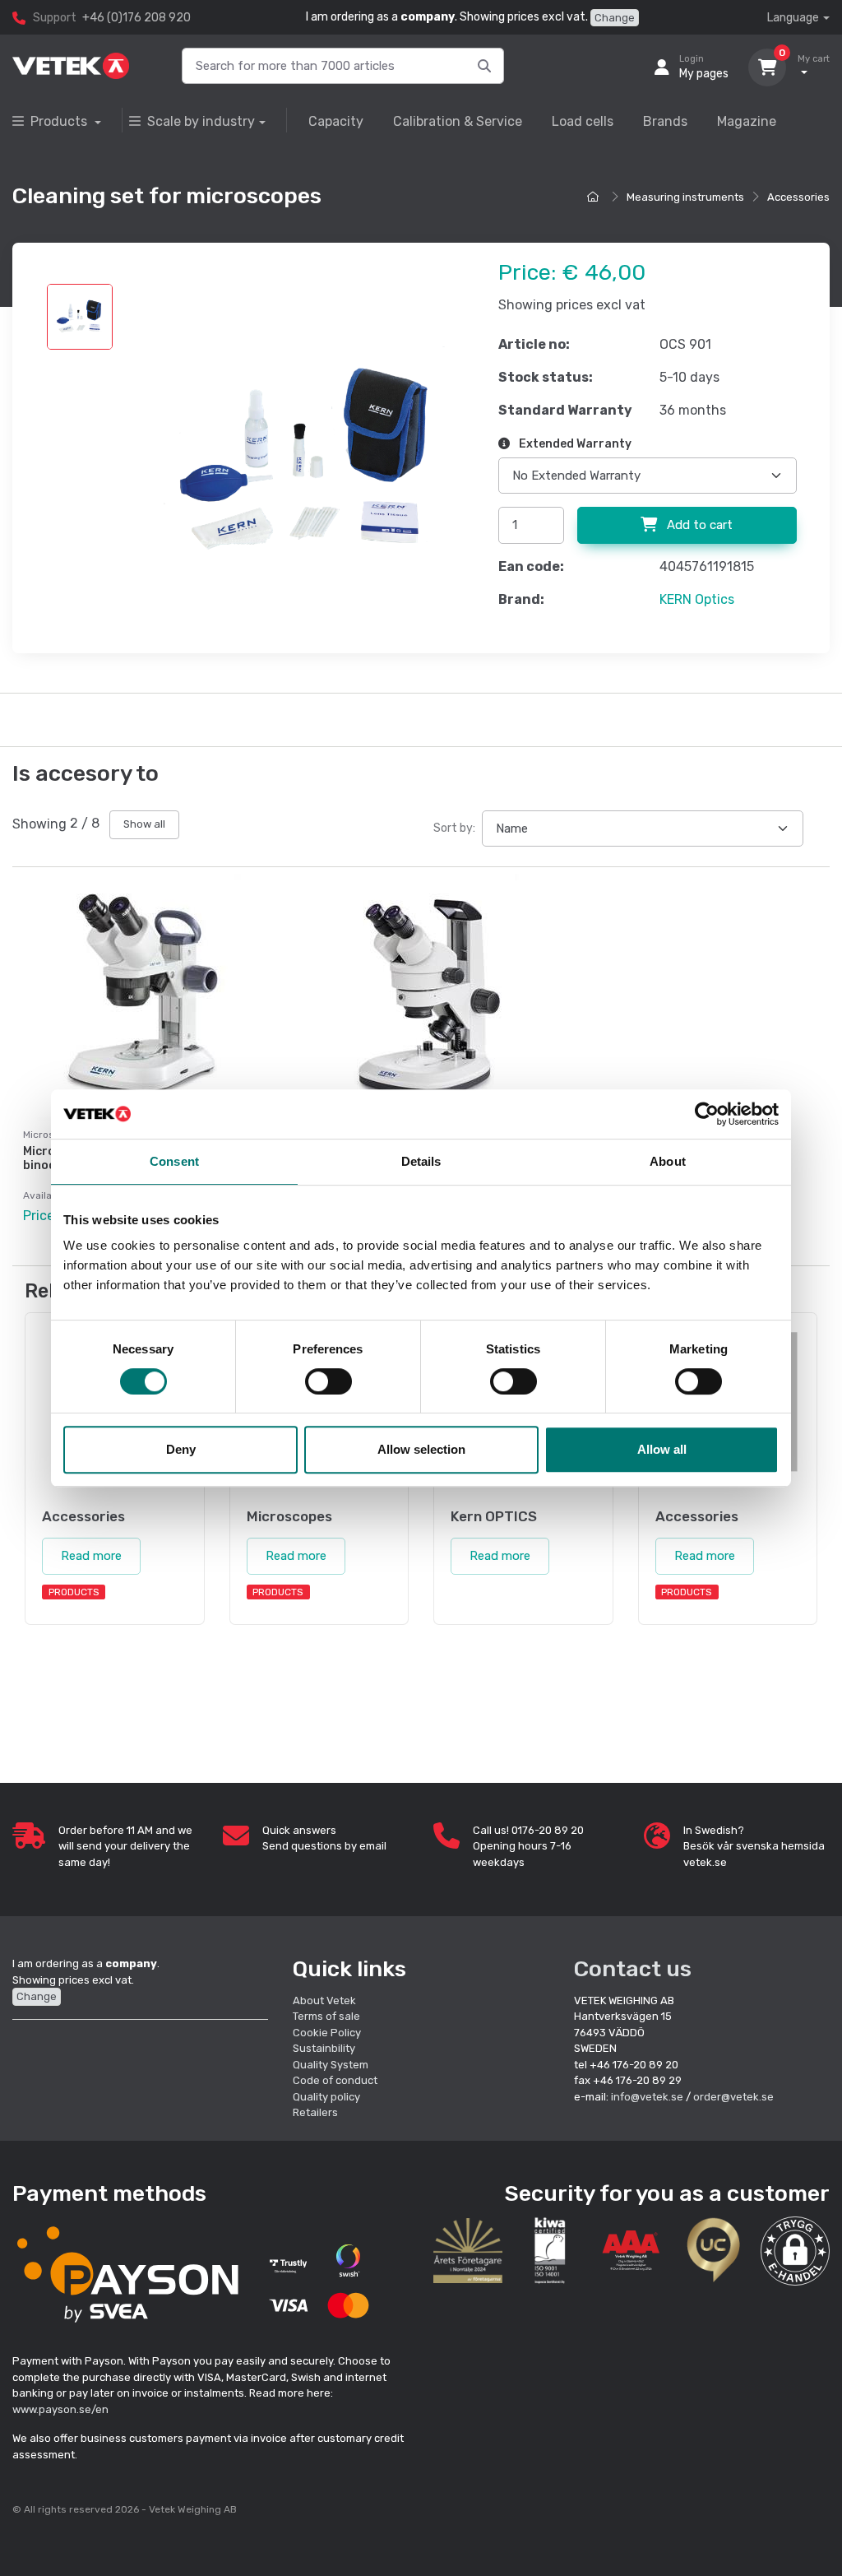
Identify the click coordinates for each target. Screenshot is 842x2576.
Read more (91, 1556)
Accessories (798, 197)
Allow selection (421, 1449)
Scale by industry (201, 121)
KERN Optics (697, 599)
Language (793, 18)
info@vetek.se (647, 2097)
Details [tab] (421, 1161)
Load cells (583, 121)
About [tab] (668, 1161)
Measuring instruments (685, 197)
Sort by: (454, 828)
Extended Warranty (574, 444)
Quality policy (326, 2097)
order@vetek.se (733, 2097)
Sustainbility (325, 2048)
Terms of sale (326, 2016)
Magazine (747, 121)
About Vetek (324, 2000)
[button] (795, 2251)
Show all (144, 824)
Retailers (315, 2112)
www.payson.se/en (60, 2409)
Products (60, 121)
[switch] (328, 1381)
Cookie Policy (327, 2033)
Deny (181, 1449)
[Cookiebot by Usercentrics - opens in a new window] (707, 1114)
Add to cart (698, 525)
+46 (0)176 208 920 (136, 18)
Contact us (633, 1969)
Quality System (331, 2065)
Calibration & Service (458, 121)
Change (615, 18)
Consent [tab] (174, 1161)
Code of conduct (335, 2080)
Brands (665, 121)
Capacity (336, 121)
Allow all (662, 1449)
